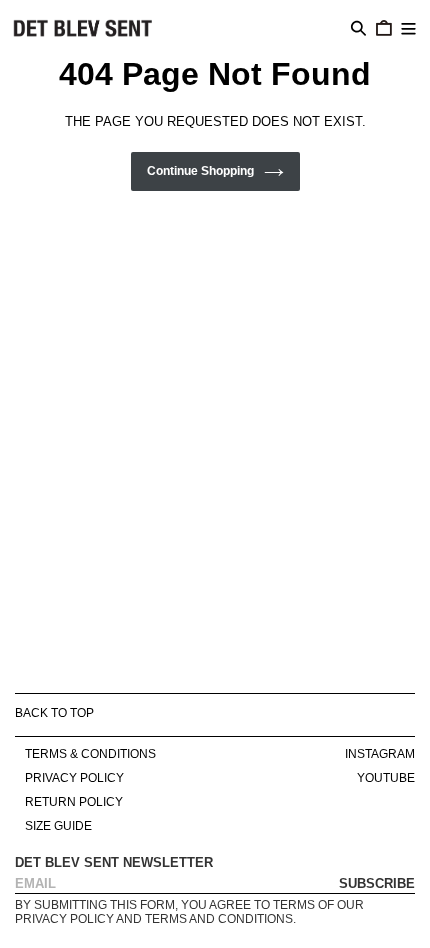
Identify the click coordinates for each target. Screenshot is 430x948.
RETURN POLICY (74, 802)
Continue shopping (200, 171)
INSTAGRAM (380, 754)
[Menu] (408, 27)
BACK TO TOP (54, 713)
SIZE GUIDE (58, 826)
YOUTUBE (386, 778)
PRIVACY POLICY (74, 778)
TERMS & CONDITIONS (90, 754)
